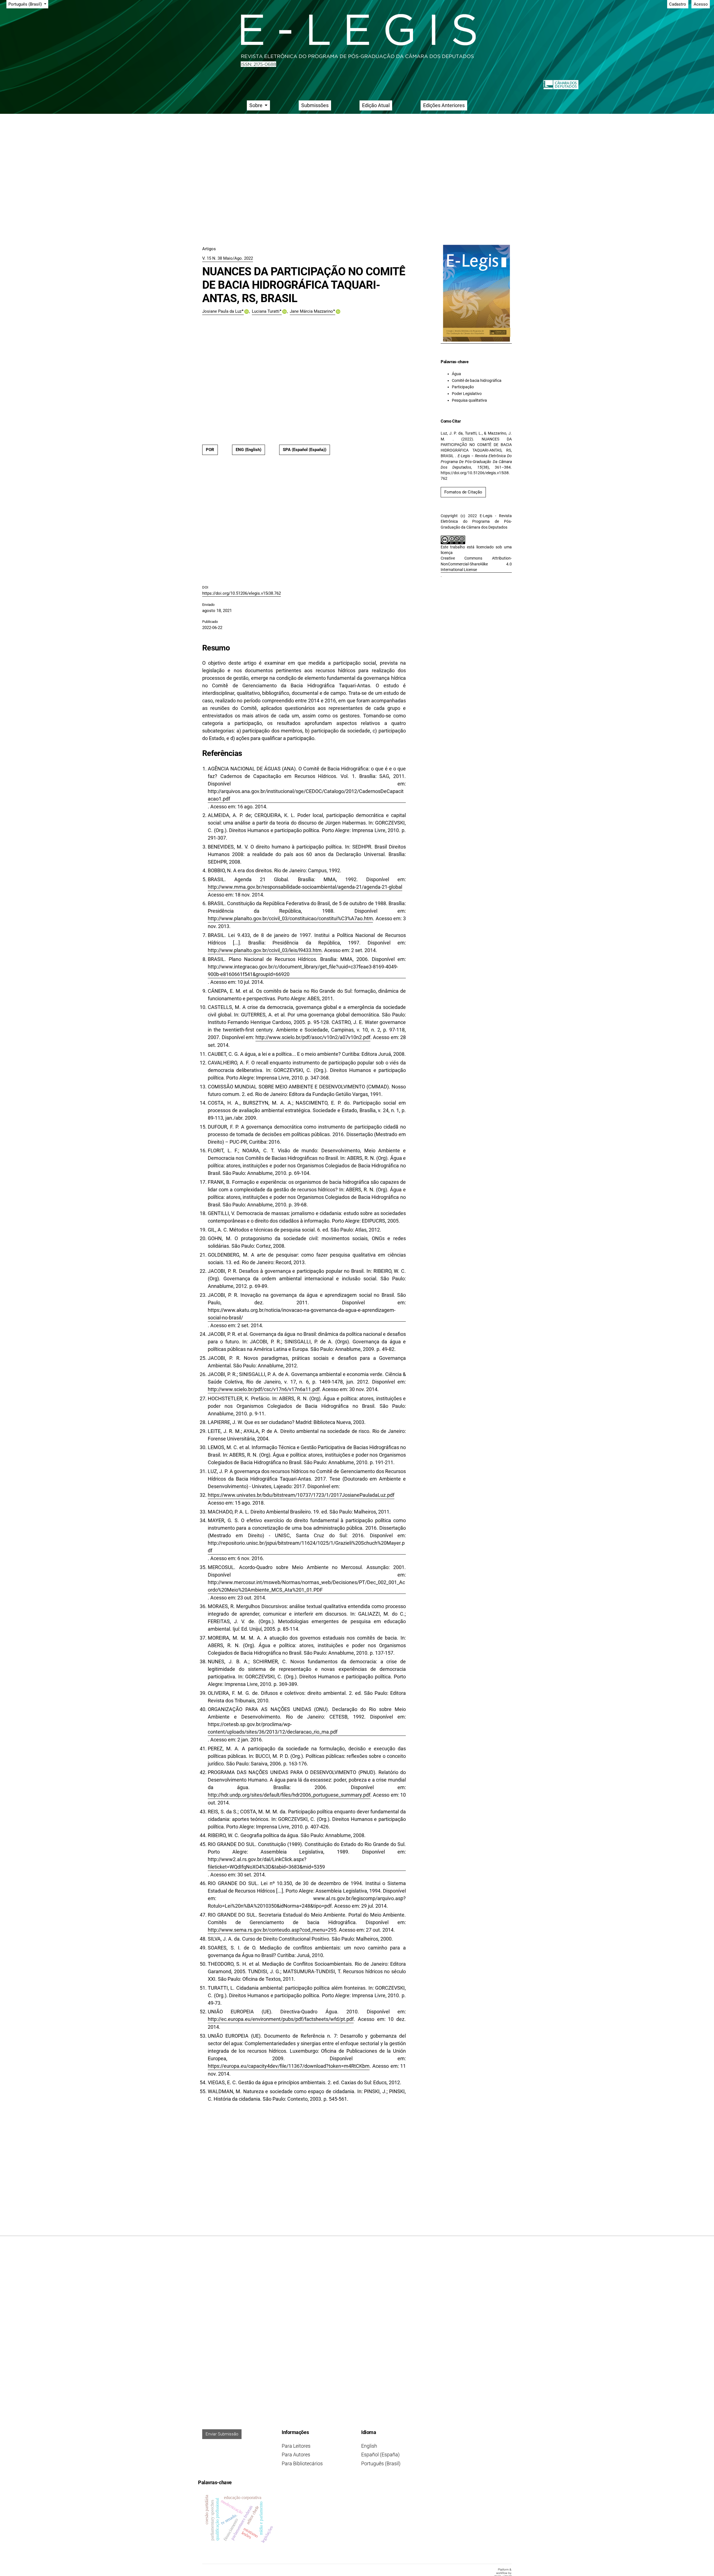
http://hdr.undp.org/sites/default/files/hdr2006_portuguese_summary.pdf (289, 1795)
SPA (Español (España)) (305, 450)
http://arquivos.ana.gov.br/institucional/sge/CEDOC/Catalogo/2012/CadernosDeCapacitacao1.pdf (306, 795)
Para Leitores (296, 2446)
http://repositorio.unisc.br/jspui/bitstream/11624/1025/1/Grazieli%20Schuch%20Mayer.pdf (306, 1547)
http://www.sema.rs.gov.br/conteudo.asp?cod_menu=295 (272, 1930)
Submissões (315, 105)
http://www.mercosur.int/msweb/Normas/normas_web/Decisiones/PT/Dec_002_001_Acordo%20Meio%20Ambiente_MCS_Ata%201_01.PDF (306, 1586)
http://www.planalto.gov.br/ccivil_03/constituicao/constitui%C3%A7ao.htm (290, 918)
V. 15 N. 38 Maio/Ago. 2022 (228, 258)
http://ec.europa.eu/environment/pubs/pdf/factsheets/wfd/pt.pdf (281, 2019)
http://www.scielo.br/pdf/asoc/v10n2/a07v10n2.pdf (313, 1037)
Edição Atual (376, 105)
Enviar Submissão (222, 2434)
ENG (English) (249, 450)
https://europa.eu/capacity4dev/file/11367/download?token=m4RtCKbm (289, 2066)
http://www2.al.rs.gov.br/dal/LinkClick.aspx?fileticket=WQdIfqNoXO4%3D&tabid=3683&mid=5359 (266, 1863)
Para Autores (296, 2455)
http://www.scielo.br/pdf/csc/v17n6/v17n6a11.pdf (264, 1389)
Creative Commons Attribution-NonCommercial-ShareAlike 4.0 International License (476, 564)
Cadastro (678, 4)
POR (210, 450)
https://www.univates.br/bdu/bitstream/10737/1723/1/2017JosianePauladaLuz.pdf (301, 1495)
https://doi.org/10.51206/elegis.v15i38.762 (242, 593)
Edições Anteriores (444, 105)
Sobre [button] (256, 105)
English (369, 2446)
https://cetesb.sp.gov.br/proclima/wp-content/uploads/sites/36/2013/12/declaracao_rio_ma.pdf (273, 1728)
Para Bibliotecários (302, 2463)
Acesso (701, 4)
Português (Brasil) (381, 2463)
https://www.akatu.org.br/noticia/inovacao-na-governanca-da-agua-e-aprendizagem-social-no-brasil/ (302, 1314)
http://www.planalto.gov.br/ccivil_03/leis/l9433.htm (265, 950)
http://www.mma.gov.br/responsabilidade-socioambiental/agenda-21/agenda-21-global (305, 887)
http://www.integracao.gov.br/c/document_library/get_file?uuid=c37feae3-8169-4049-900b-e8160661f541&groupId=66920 (303, 970)
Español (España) (380, 2455)
